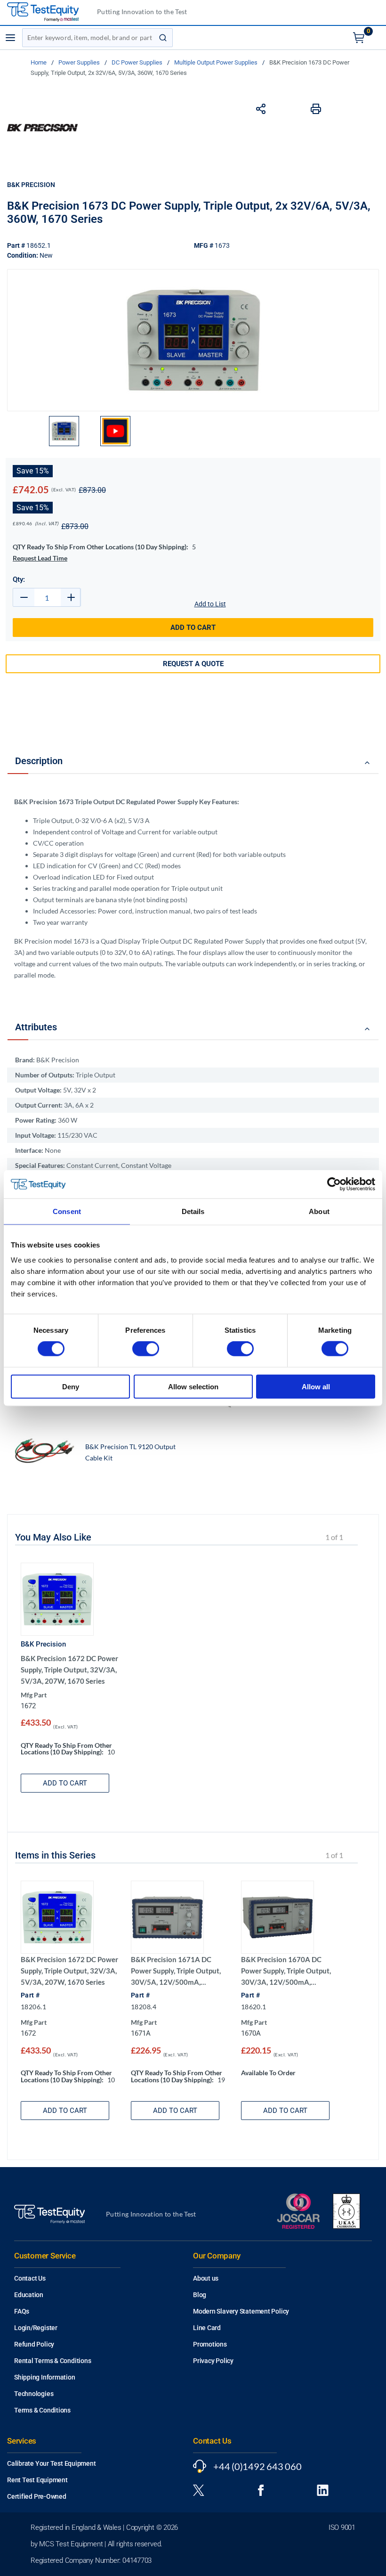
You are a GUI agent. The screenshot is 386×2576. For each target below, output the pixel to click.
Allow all (316, 1386)
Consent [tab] (67, 1211)
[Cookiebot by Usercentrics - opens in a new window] (334, 1184)
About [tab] (319, 1211)
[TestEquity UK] (48, 12)
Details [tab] (193, 1211)
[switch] (146, 1349)
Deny (71, 1386)
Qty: (19, 579)
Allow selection (193, 1386)
